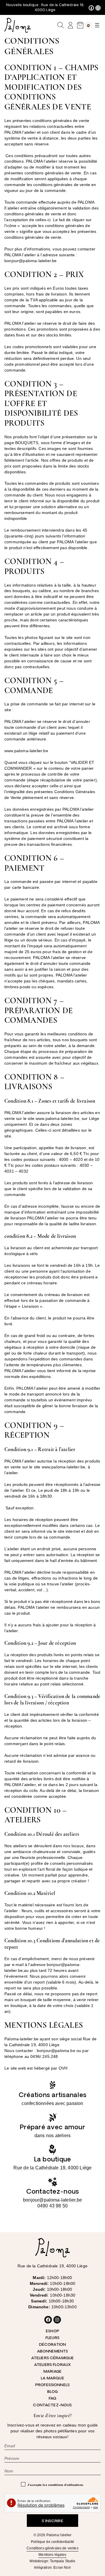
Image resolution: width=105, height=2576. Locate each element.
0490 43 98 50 (53, 2206)
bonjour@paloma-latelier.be (52, 2200)
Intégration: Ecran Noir (52, 2568)
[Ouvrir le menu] (97, 25)
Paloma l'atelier (59, 2535)
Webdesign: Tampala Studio (52, 2561)
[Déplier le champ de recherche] (61, 25)
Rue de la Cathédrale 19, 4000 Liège (53, 2168)
